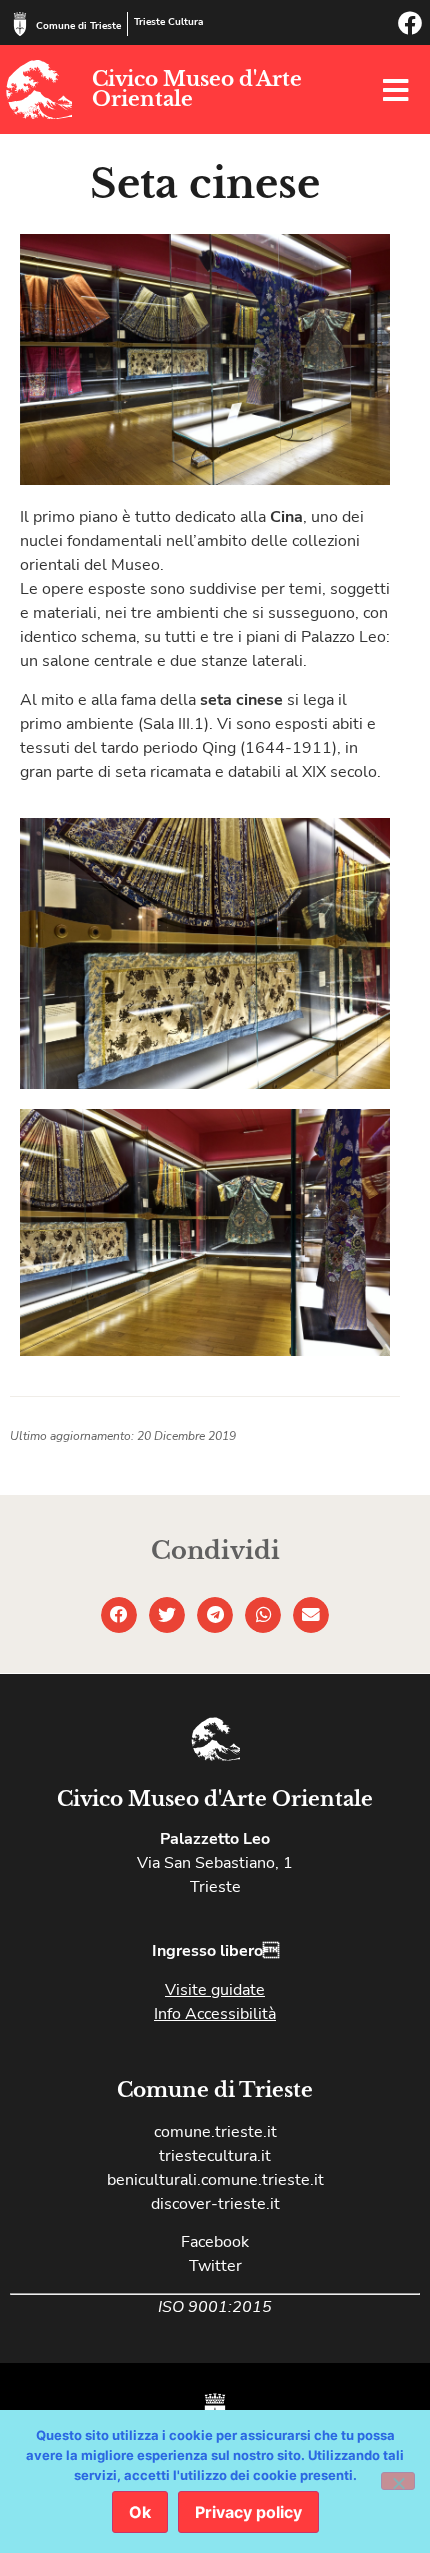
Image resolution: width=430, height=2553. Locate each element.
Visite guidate (215, 1990)
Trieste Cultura (168, 22)
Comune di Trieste (78, 26)
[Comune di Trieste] (20, 24)
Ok (140, 2512)
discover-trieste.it (215, 2204)
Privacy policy (248, 2512)
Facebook (215, 2242)
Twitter (215, 2266)
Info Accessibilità (215, 2014)
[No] (398, 2481)
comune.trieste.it (215, 2132)
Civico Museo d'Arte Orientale (197, 89)
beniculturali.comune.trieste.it (215, 2180)
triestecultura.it (215, 2156)
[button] (119, 1615)
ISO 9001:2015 (215, 2307)
